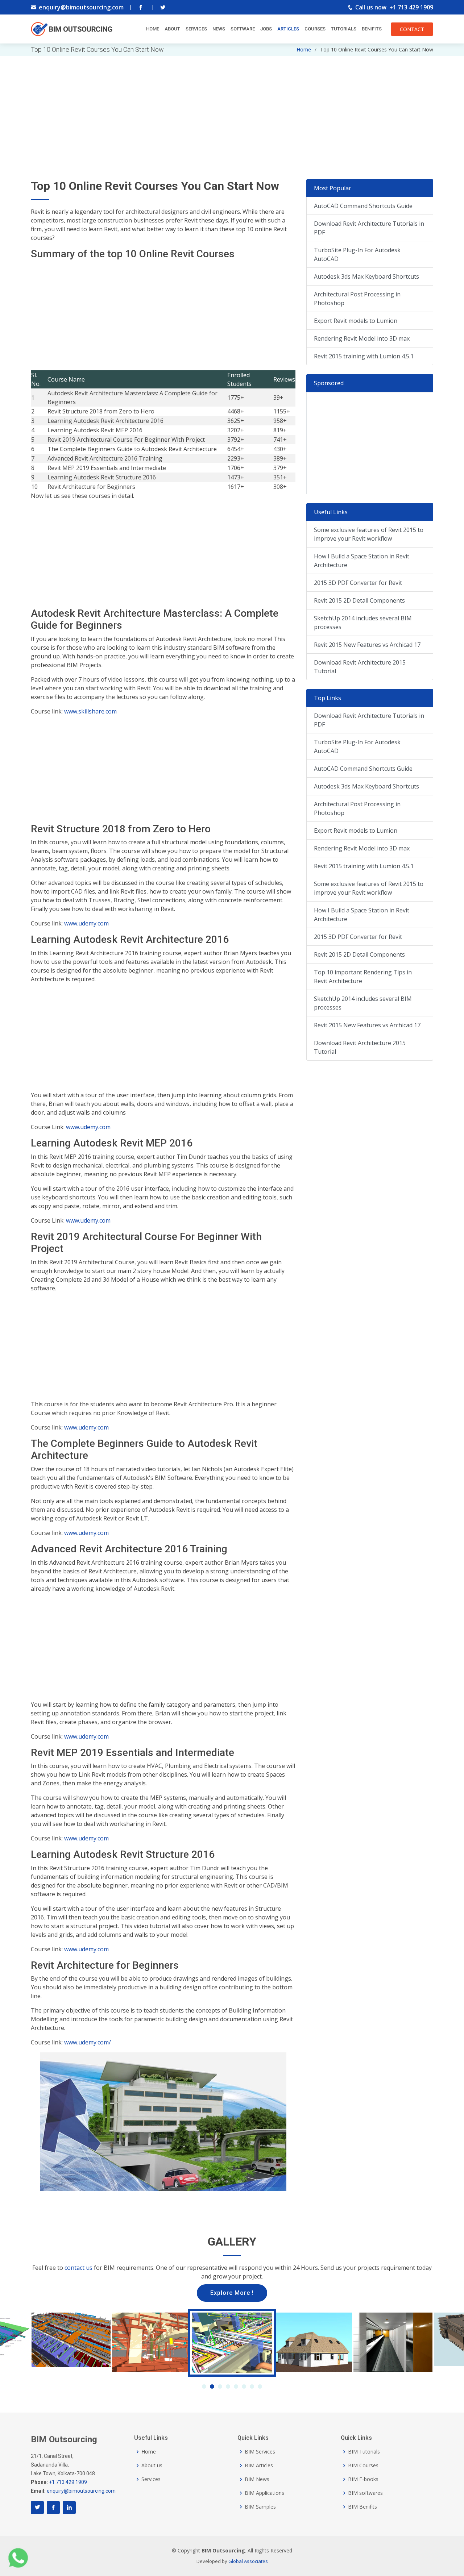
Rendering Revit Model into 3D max (362, 338)
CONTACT (412, 29)
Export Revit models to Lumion (356, 321)
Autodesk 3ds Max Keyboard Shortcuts (366, 276)
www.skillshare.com (90, 711)
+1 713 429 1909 (411, 7)
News (219, 29)
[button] (204, 2386)
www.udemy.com (86, 923)
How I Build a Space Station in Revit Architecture (362, 561)
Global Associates (248, 2561)
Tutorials (344, 29)
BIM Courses (363, 2465)
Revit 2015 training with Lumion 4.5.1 (364, 356)
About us (152, 2465)
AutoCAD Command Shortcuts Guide (363, 206)
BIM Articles (259, 2465)
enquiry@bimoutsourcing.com (81, 7)
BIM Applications (264, 2493)
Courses (315, 29)
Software (243, 29)
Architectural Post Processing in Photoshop (357, 299)
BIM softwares (365, 2493)
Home (153, 29)
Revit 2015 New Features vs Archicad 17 (367, 645)
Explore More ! (232, 2293)
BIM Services (260, 2452)
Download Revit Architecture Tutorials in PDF (369, 228)
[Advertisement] (232, 107)
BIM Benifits (362, 2507)
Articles (288, 29)
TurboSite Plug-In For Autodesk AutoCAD (357, 254)
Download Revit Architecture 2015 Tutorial (360, 667)
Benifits (372, 29)
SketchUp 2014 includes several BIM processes (363, 623)
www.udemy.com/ (88, 2042)
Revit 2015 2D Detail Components (359, 600)
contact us (78, 2268)
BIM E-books (363, 2479)
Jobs (266, 29)
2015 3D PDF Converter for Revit (358, 583)
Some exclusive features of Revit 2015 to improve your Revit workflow (369, 534)
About (172, 29)
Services (196, 29)
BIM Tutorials (364, 2452)
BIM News (257, 2479)
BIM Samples (260, 2507)
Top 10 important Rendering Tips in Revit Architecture (363, 977)
